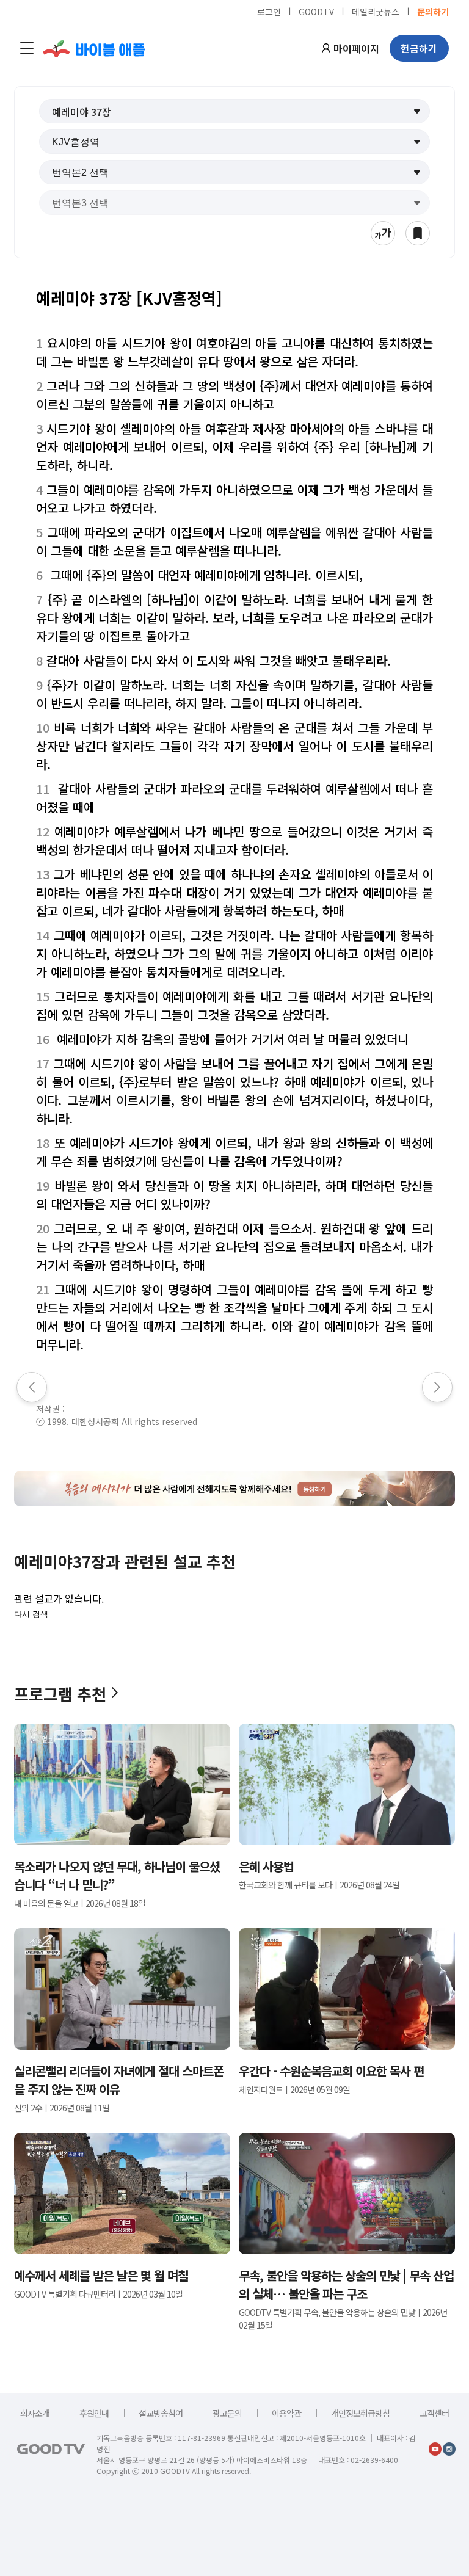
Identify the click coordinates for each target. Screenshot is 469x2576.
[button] (234, 111)
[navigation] (27, 48)
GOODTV (316, 11)
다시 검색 (31, 1614)
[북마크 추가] (418, 233)
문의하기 (433, 11)
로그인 (269, 11)
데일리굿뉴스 (376, 11)
